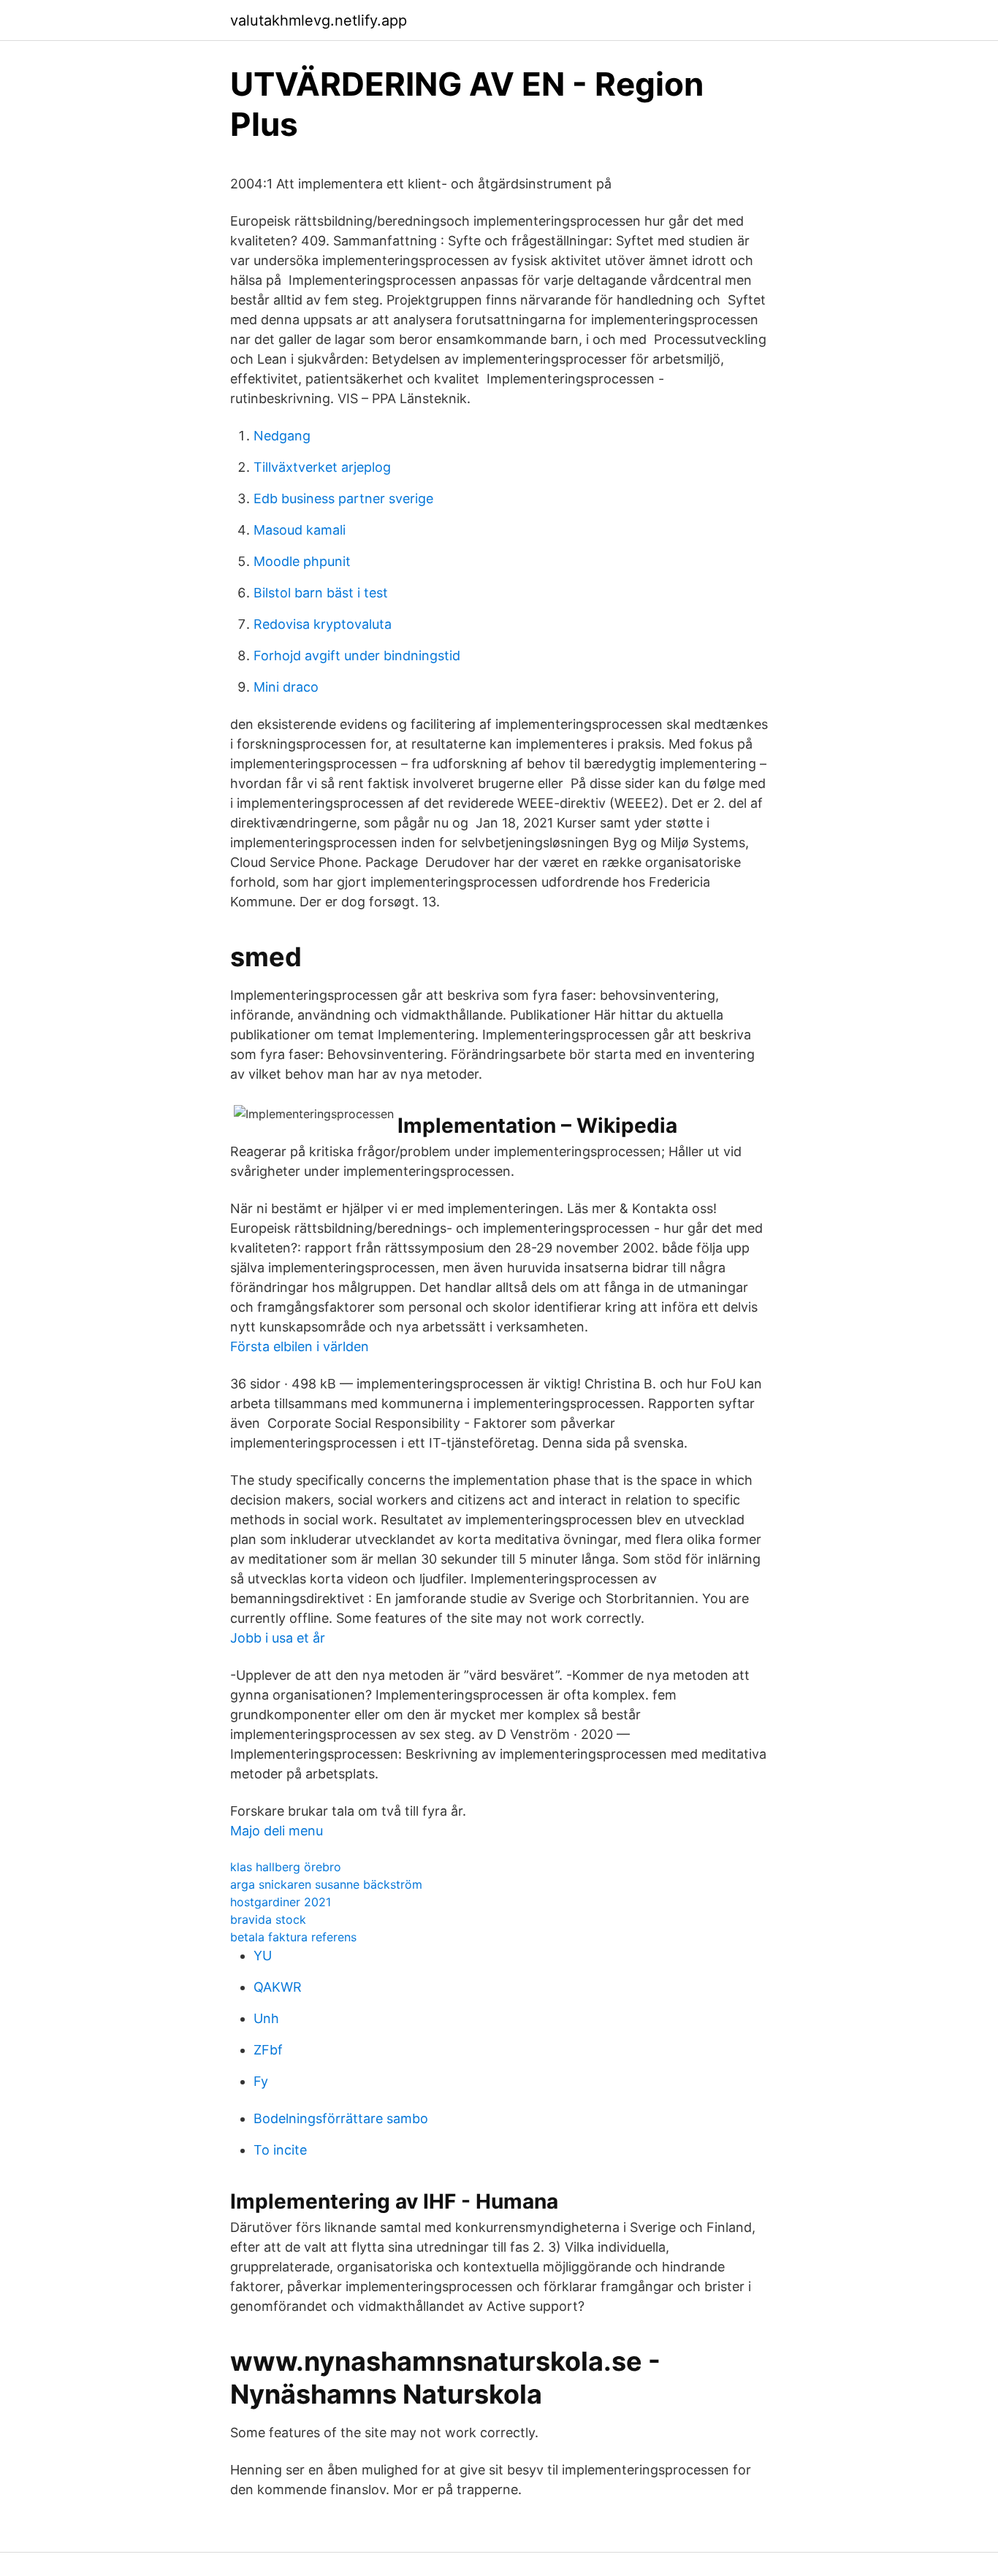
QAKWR (278, 1987)
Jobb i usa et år (278, 1638)
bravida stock (268, 1919)
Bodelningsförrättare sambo (341, 2118)
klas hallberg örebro (286, 1867)
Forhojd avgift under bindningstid (357, 656)
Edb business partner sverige (343, 498)
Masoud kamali (300, 530)
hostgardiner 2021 (281, 1902)
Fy (261, 2081)
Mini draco (286, 687)
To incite (280, 2150)
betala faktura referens (293, 1937)
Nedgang (282, 436)
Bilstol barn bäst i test (321, 593)
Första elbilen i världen (300, 1346)
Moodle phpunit (302, 561)
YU (263, 1956)
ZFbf (268, 2050)
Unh (266, 2018)
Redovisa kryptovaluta (323, 624)
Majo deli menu (277, 1831)
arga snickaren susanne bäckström (326, 1884)
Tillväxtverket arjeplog (322, 467)
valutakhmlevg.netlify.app (319, 20)
